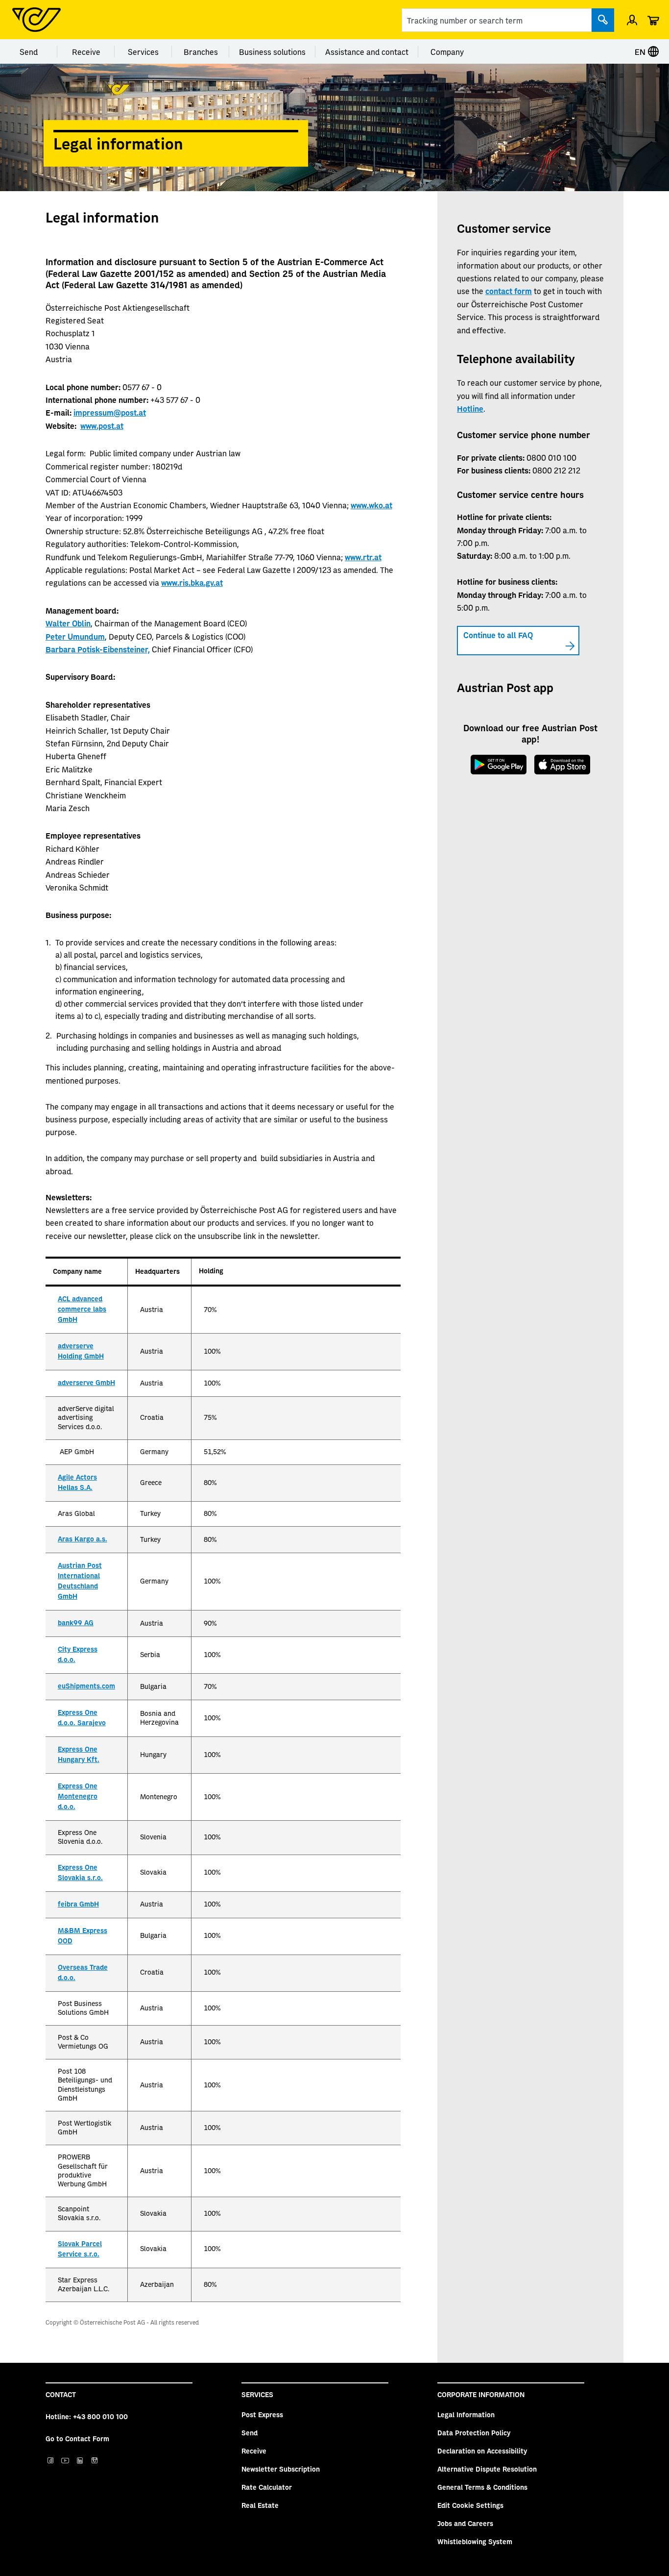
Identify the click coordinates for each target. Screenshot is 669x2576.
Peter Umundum (75, 636)
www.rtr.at (363, 557)
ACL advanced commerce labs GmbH (82, 1310)
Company (447, 51)
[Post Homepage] (36, 20)
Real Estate (260, 2505)
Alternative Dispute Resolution (487, 2469)
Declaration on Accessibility (482, 2451)
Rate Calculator (267, 2487)
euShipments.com (86, 1686)
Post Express (262, 2414)
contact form (509, 291)
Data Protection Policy (474, 2432)
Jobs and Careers (465, 2523)
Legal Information (466, 2414)
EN (641, 51)
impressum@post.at (110, 412)
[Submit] (603, 20)
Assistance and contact (367, 51)
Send (29, 51)
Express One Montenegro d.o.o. (78, 1797)
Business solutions (272, 51)
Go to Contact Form (77, 2438)
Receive (86, 51)
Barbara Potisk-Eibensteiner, (98, 649)
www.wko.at (371, 505)
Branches (201, 51)
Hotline (470, 408)
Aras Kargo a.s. (83, 1539)
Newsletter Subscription (281, 2469)
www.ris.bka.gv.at (192, 582)
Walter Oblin (68, 623)
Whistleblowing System (475, 2541)
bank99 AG (76, 1623)
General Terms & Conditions (482, 2487)
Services (143, 51)
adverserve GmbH (86, 1383)
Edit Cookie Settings (470, 2505)
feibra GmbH (78, 1905)
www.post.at (102, 425)
